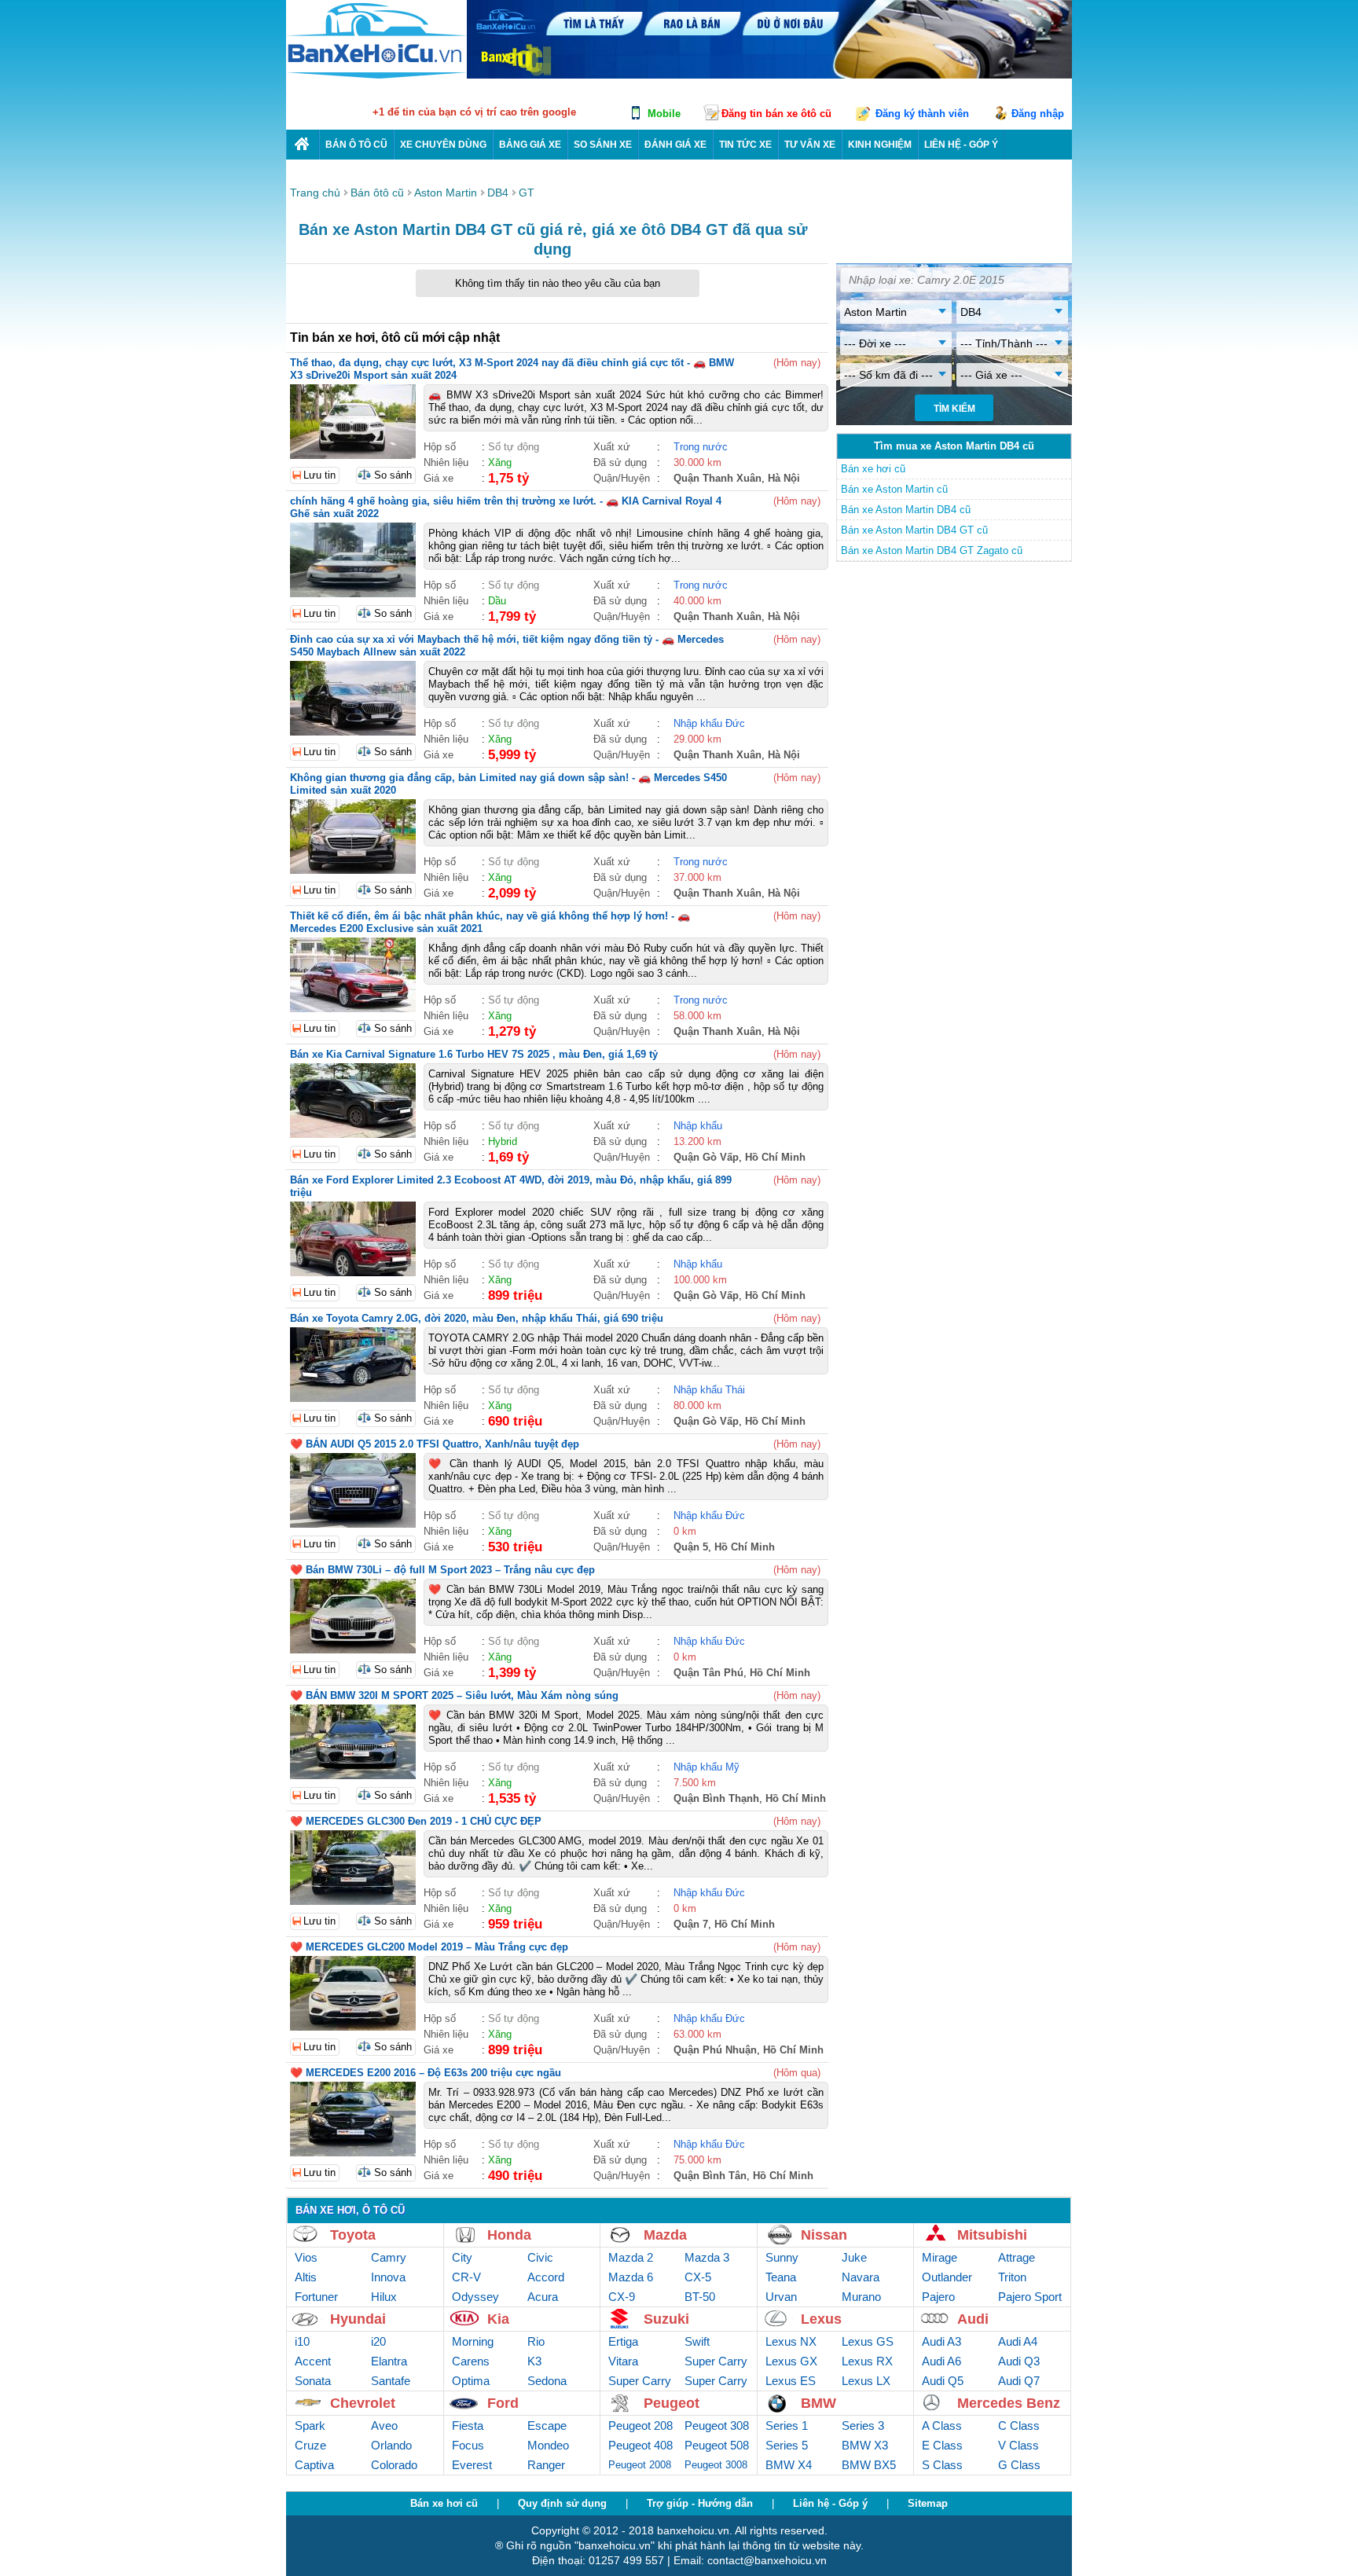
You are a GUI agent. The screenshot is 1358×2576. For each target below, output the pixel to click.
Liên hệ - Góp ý (830, 2503)
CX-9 (622, 2297)
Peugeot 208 (640, 2426)
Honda (509, 2235)
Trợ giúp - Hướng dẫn (700, 2503)
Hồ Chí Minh (775, 1157)
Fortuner (316, 2297)
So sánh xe (603, 145)
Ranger (546, 2465)
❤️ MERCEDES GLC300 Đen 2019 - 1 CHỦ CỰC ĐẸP (416, 1821)
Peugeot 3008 (716, 2465)
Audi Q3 (1019, 2361)
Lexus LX (866, 2381)
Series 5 (787, 2445)
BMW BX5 (869, 2465)
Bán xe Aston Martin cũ (894, 489)
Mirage (940, 2257)
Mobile (664, 114)
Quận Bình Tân (710, 2176)
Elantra (389, 2361)
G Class (1019, 2465)
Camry (389, 2257)
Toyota (353, 2235)
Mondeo (548, 2445)
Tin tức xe (745, 145)
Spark (310, 2426)
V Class (1018, 2445)
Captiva (314, 2465)
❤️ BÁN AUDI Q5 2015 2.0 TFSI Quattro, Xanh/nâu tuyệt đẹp (435, 1444)
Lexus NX (791, 2341)
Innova (388, 2277)
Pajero (938, 2297)
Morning (473, 2341)
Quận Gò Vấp (706, 1157)
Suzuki (666, 2319)
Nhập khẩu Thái (709, 1390)
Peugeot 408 (640, 2445)
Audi (973, 2319)
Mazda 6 (631, 2277)
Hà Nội (784, 478)
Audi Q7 (1019, 2381)
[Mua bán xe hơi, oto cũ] (303, 144)
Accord (546, 2277)
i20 (378, 2341)
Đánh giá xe (675, 145)
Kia (498, 2319)
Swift (697, 2341)
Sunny (782, 2257)
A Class (942, 2426)
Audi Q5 (943, 2381)
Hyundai (358, 2319)
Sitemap (928, 2503)
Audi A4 (1018, 2341)
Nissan (824, 2235)
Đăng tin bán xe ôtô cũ (776, 114)
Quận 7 (691, 1924)
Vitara (623, 2361)
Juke (854, 2257)
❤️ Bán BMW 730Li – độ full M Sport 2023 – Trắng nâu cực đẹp (442, 1570)
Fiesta (468, 2426)
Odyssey (475, 2297)
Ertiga (623, 2341)
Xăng (500, 462)
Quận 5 (691, 1547)
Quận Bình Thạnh (716, 1798)
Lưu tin (319, 475)
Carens (471, 2361)
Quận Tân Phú (708, 1673)
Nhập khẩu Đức (709, 723)
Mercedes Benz (1009, 2403)
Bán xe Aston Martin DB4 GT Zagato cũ (932, 550)
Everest (472, 2465)
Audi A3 (941, 2341)
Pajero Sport (1030, 2297)
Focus (468, 2445)
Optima (471, 2381)
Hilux (384, 2297)
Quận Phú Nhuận (715, 2050)
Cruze (310, 2445)
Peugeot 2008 (640, 2465)
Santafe (391, 2381)
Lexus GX (791, 2361)
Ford (503, 2403)
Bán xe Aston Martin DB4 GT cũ (914, 530)
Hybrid (503, 1141)
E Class (942, 2445)
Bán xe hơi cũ (873, 469)
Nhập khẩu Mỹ (707, 1767)
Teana (781, 2277)
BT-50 (700, 2297)
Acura (543, 2297)
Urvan (781, 2297)
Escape (547, 2426)
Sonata (313, 2381)
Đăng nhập (1038, 114)
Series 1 (787, 2426)
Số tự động (514, 447)
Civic (540, 2257)
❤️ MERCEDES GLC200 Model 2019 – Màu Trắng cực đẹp (429, 1947)
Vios (306, 2257)
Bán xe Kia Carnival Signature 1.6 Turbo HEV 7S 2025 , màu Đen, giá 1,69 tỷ (474, 1054)
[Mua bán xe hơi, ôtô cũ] (376, 77)
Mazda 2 (631, 2257)
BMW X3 (865, 2445)
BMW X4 (789, 2465)
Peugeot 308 (717, 2426)
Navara (861, 2277)
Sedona (547, 2381)
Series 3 (863, 2426)
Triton (1012, 2277)
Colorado (394, 2465)
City (462, 2257)
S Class (942, 2465)
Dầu (497, 601)
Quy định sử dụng (562, 2503)
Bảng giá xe (530, 145)
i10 (302, 2341)
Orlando (391, 2445)
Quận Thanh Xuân (718, 478)
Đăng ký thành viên (922, 114)
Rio (536, 2341)
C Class (1019, 2426)
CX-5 (698, 2277)
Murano (861, 2297)
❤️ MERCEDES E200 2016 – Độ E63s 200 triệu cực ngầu (426, 2073)
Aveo (384, 2426)
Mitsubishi (992, 2235)
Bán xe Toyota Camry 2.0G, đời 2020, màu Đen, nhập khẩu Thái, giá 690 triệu (477, 1318)
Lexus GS (868, 2341)
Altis (306, 2277)
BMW (818, 2403)
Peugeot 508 (717, 2445)
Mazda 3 (707, 2257)
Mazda (665, 2235)
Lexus (821, 2319)
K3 (534, 2361)
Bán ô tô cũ (356, 145)
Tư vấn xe (810, 145)
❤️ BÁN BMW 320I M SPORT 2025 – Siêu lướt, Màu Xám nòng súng (454, 1695)
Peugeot (672, 2403)
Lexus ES (791, 2381)
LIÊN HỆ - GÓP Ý (961, 145)
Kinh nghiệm (880, 145)
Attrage (1017, 2257)
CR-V (466, 2277)
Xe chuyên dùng (443, 145)
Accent (313, 2361)
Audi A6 (941, 2361)
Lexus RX (867, 2361)
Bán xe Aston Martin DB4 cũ (906, 510)
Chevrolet (363, 2403)
